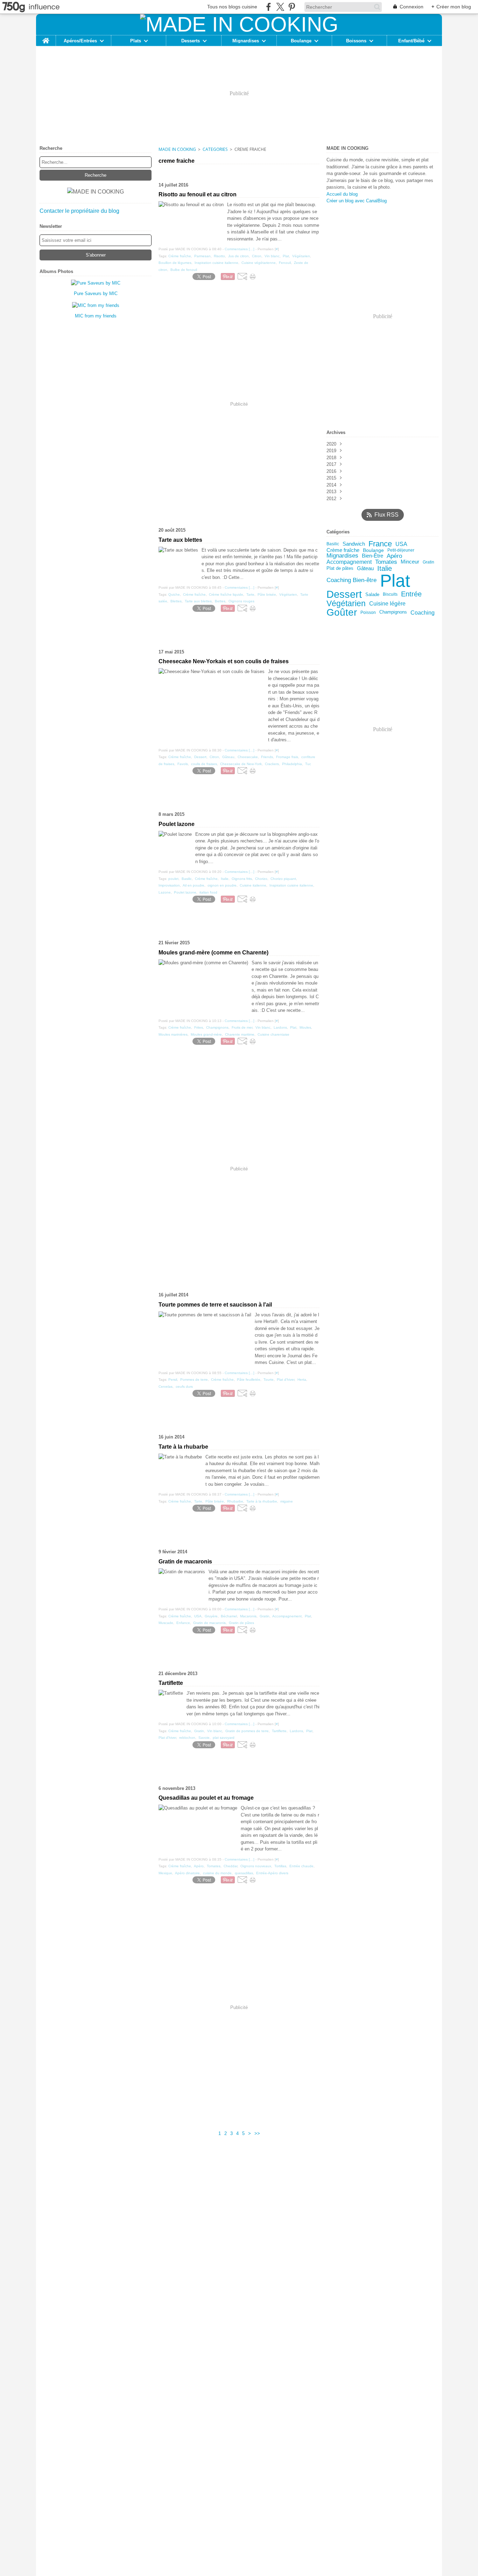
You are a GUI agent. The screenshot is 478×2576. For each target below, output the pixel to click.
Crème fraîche (343, 550)
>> (257, 2133)
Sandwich (354, 544)
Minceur (410, 562)
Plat (395, 581)
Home (46, 38)
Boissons (356, 41)
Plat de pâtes (340, 569)
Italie (385, 568)
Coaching (423, 612)
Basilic (333, 544)
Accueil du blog (342, 194)
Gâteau (365, 569)
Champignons (393, 612)
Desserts (191, 41)
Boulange (301, 41)
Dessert (344, 594)
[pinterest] (292, 7)
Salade (372, 594)
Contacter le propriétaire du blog (79, 211)
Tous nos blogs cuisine (232, 7)
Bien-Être (372, 556)
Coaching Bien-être (352, 580)
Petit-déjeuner (401, 550)
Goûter (342, 612)
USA (401, 544)
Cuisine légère (387, 603)
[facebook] (269, 7)
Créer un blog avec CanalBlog (357, 201)
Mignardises (246, 41)
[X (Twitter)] (280, 7)
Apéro (394, 556)
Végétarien (346, 604)
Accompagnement (349, 562)
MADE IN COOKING (177, 149)
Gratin (428, 562)
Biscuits (390, 594)
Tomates (386, 562)
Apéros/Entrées (80, 41)
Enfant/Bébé (411, 41)
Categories (215, 149)
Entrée (411, 594)
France (380, 544)
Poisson (368, 612)
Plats (136, 41)
